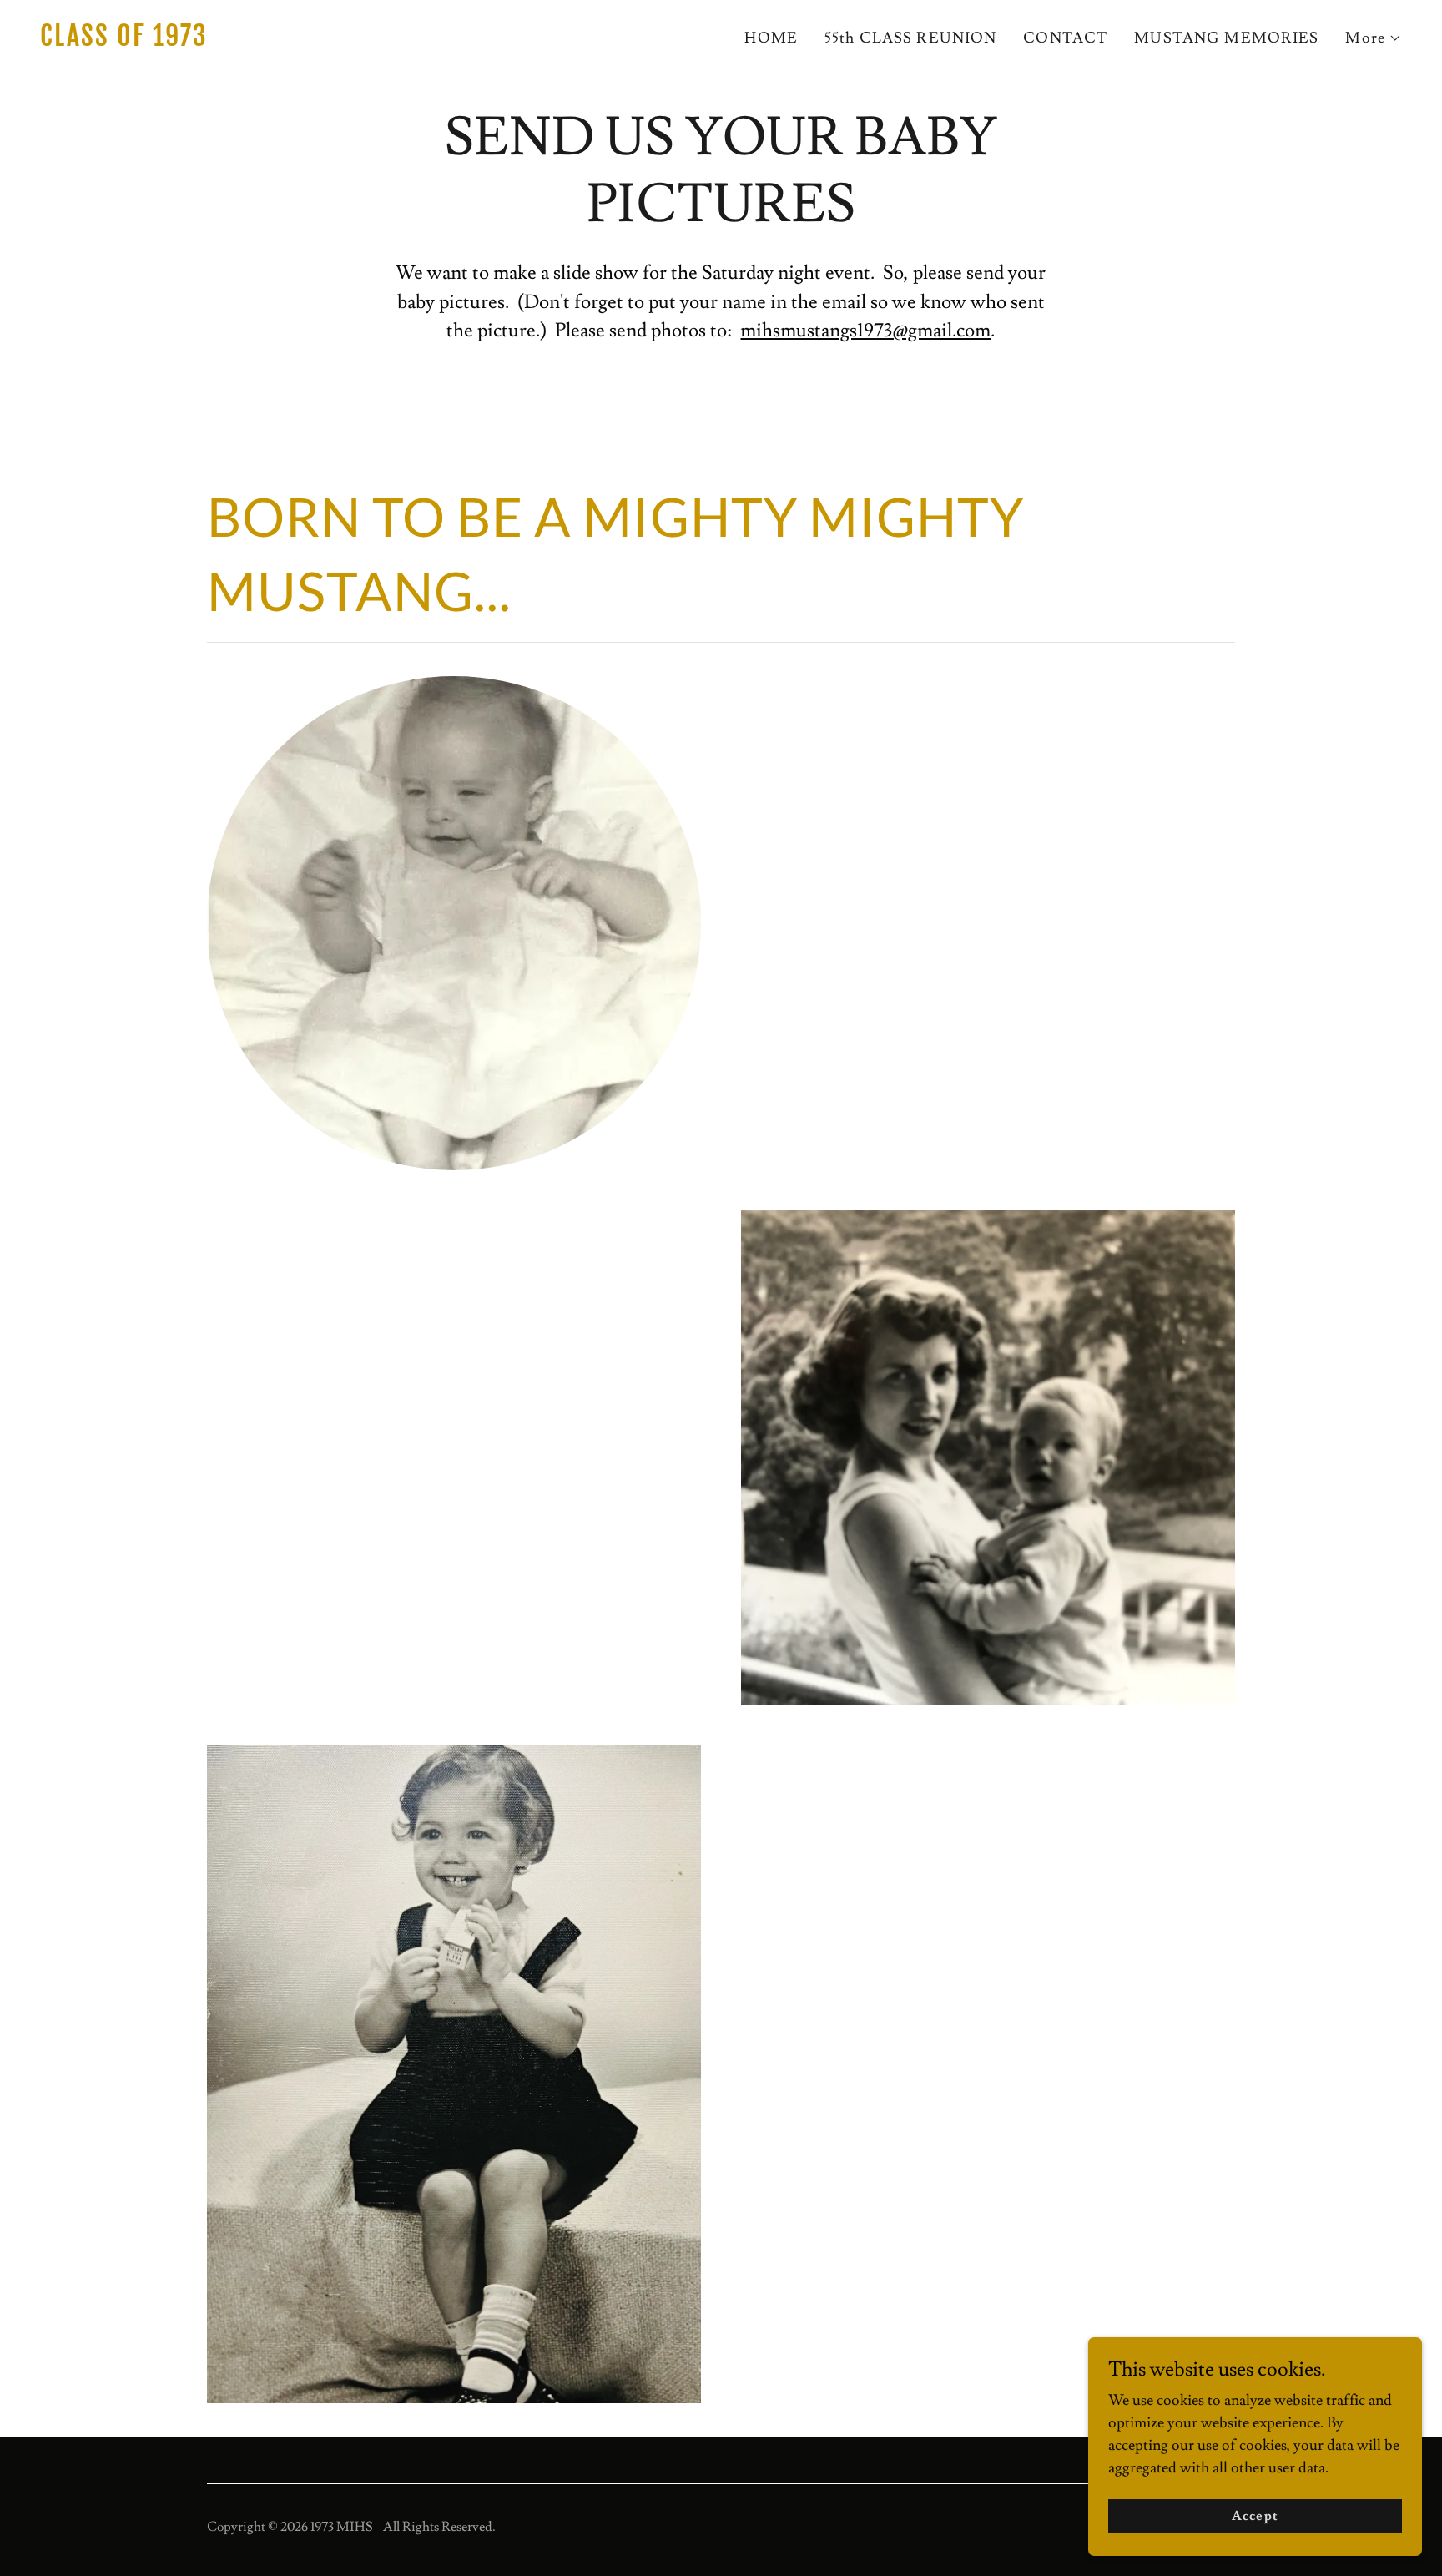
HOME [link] (771, 38)
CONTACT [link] (1065, 38)
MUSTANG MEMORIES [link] (1226, 38)
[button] (1374, 38)
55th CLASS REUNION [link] (910, 38)
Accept (1255, 2516)
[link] (374, 41)
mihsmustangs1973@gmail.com (865, 331)
